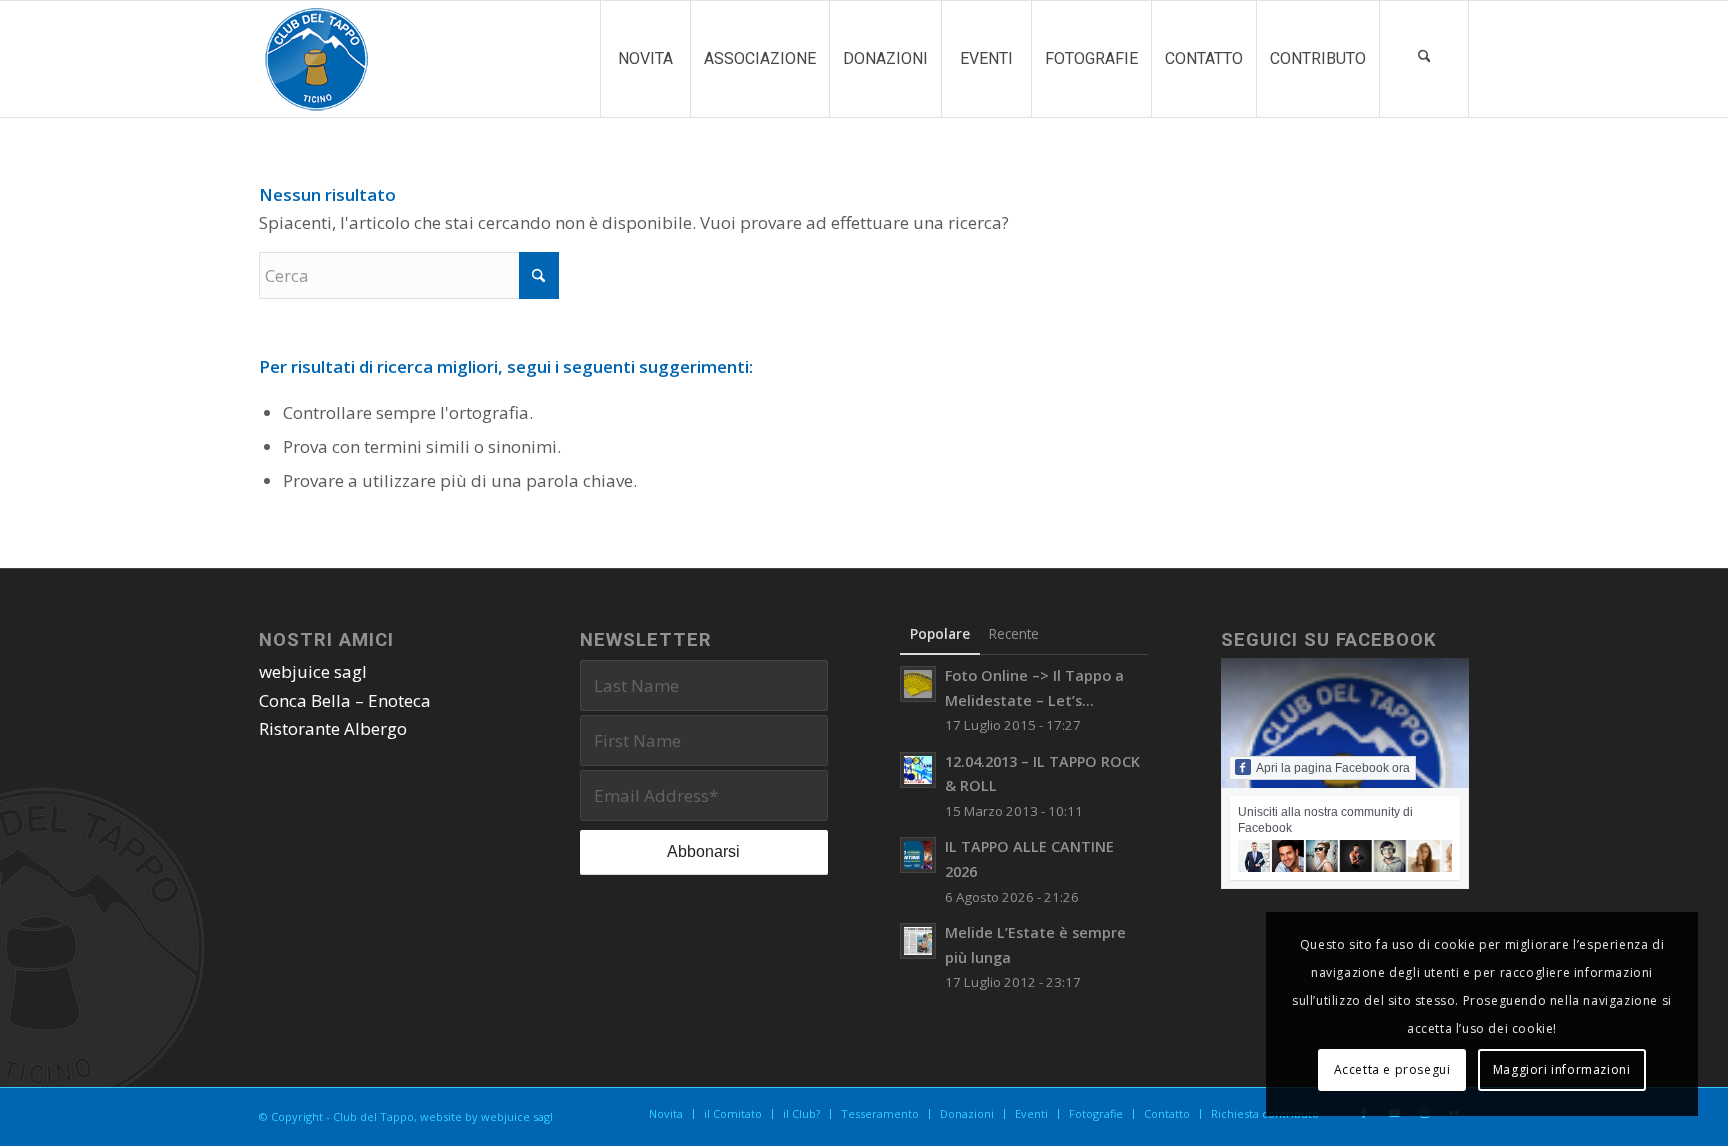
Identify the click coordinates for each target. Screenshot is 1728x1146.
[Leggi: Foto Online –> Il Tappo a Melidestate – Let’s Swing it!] (918, 684)
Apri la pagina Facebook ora (1333, 768)
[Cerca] (1424, 59)
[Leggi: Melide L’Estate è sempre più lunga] (918, 941)
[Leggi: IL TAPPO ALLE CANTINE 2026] (918, 855)
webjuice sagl (313, 671)
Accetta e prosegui (1392, 1069)
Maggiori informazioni (1562, 1069)
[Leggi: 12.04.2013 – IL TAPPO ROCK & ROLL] (918, 770)
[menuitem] (645, 59)
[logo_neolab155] (317, 59)
